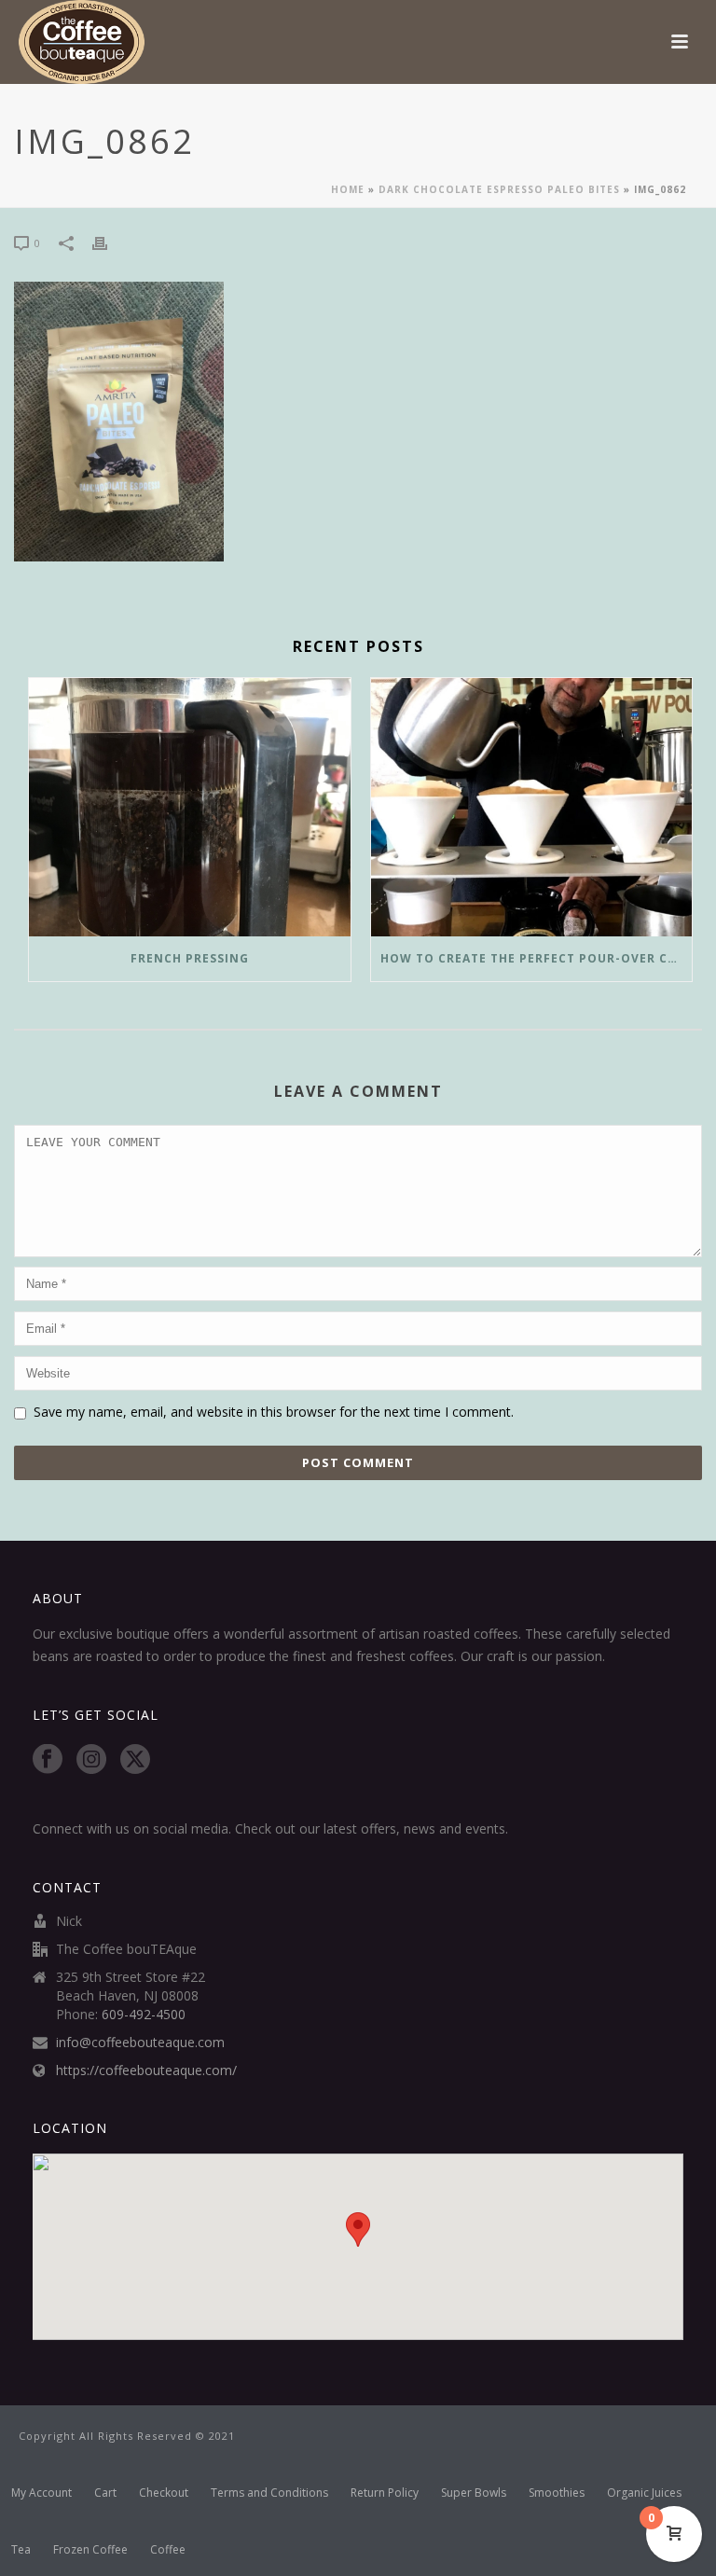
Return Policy (385, 2493)
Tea (21, 2550)
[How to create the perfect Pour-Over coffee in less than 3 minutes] (532, 807)
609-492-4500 (144, 2015)
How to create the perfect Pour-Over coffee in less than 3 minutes (537, 958)
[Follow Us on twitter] (135, 1760)
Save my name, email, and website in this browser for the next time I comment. (274, 1412)
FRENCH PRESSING (190, 958)
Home (348, 189)
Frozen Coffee (90, 2550)
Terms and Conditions (269, 2493)
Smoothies (557, 2493)
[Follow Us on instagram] (91, 1760)
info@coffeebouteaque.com (140, 2043)
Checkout (164, 2493)
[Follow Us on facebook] (48, 1760)
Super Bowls (474, 2493)
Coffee (168, 2550)
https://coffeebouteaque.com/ (146, 2070)
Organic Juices (644, 2493)
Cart (105, 2493)
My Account (41, 2493)
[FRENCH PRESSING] (190, 807)
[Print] (109, 242)
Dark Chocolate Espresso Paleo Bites (499, 189)
